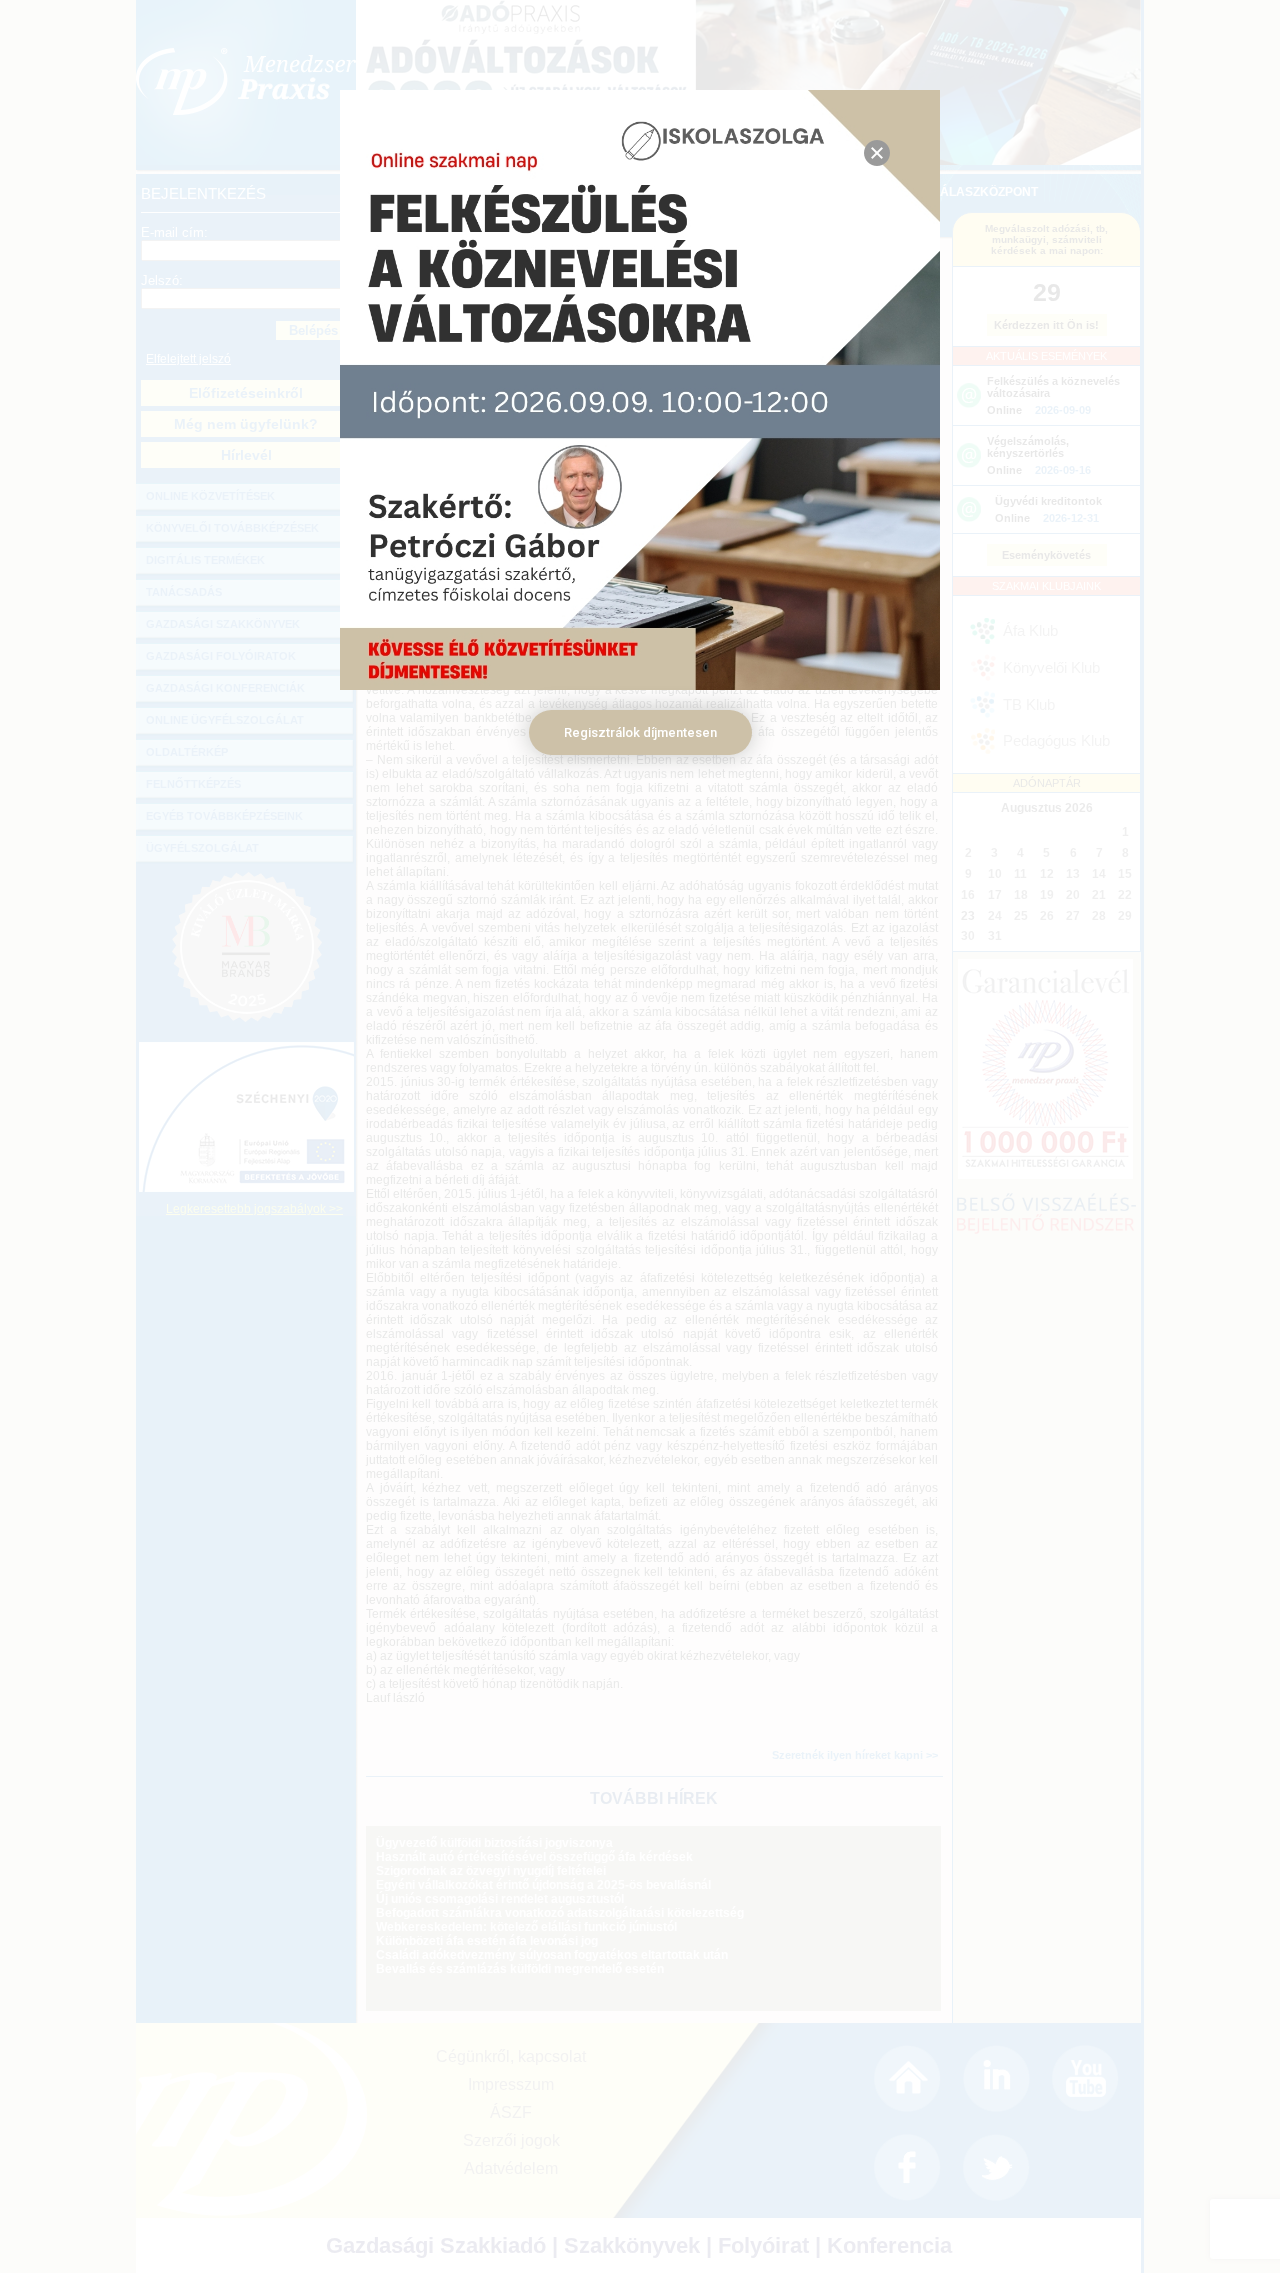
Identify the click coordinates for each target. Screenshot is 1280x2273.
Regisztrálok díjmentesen (640, 732)
